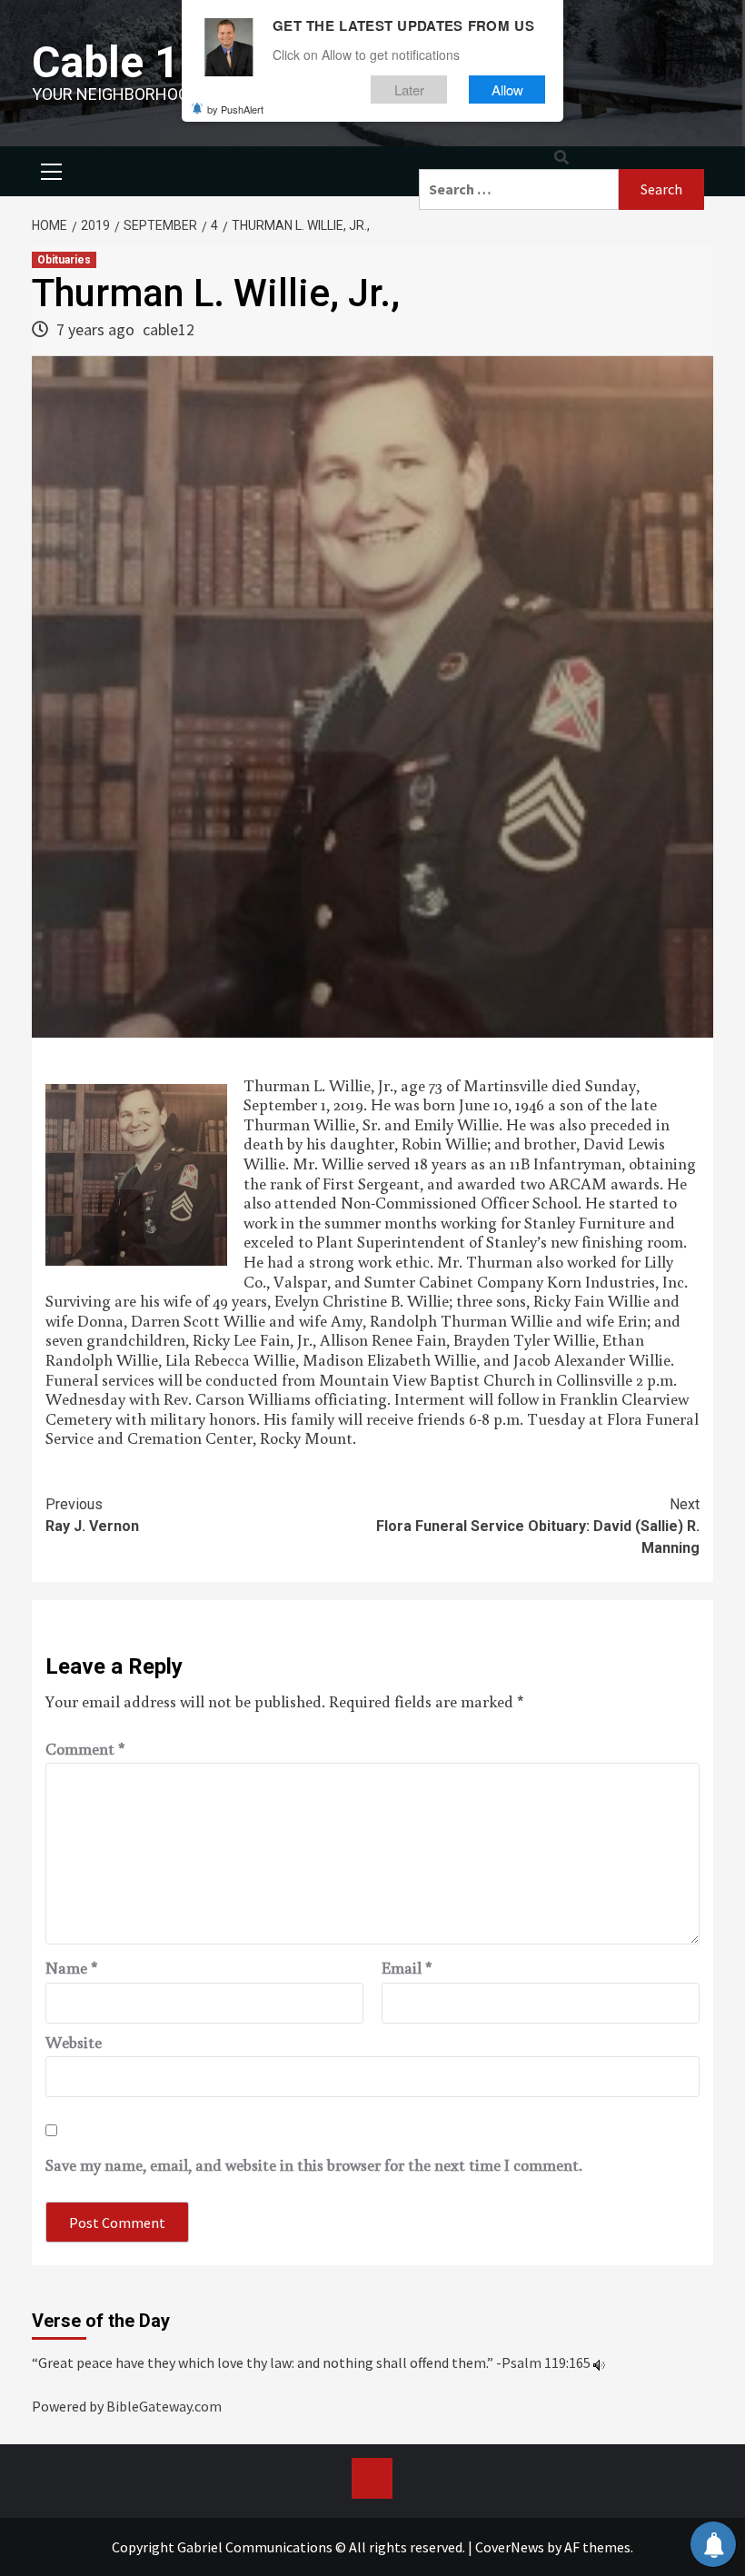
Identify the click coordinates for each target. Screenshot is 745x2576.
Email (407, 1968)
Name (72, 1968)
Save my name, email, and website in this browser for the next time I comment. (314, 2165)
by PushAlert (235, 109)
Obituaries (64, 260)
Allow (507, 90)
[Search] (561, 158)
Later (409, 90)
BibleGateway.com (164, 2406)
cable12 (169, 329)
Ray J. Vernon (92, 1515)
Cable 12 (119, 62)
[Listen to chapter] (599, 2362)
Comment (85, 1749)
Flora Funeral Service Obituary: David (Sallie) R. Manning (538, 1526)
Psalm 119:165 (546, 2362)
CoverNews (510, 2547)
